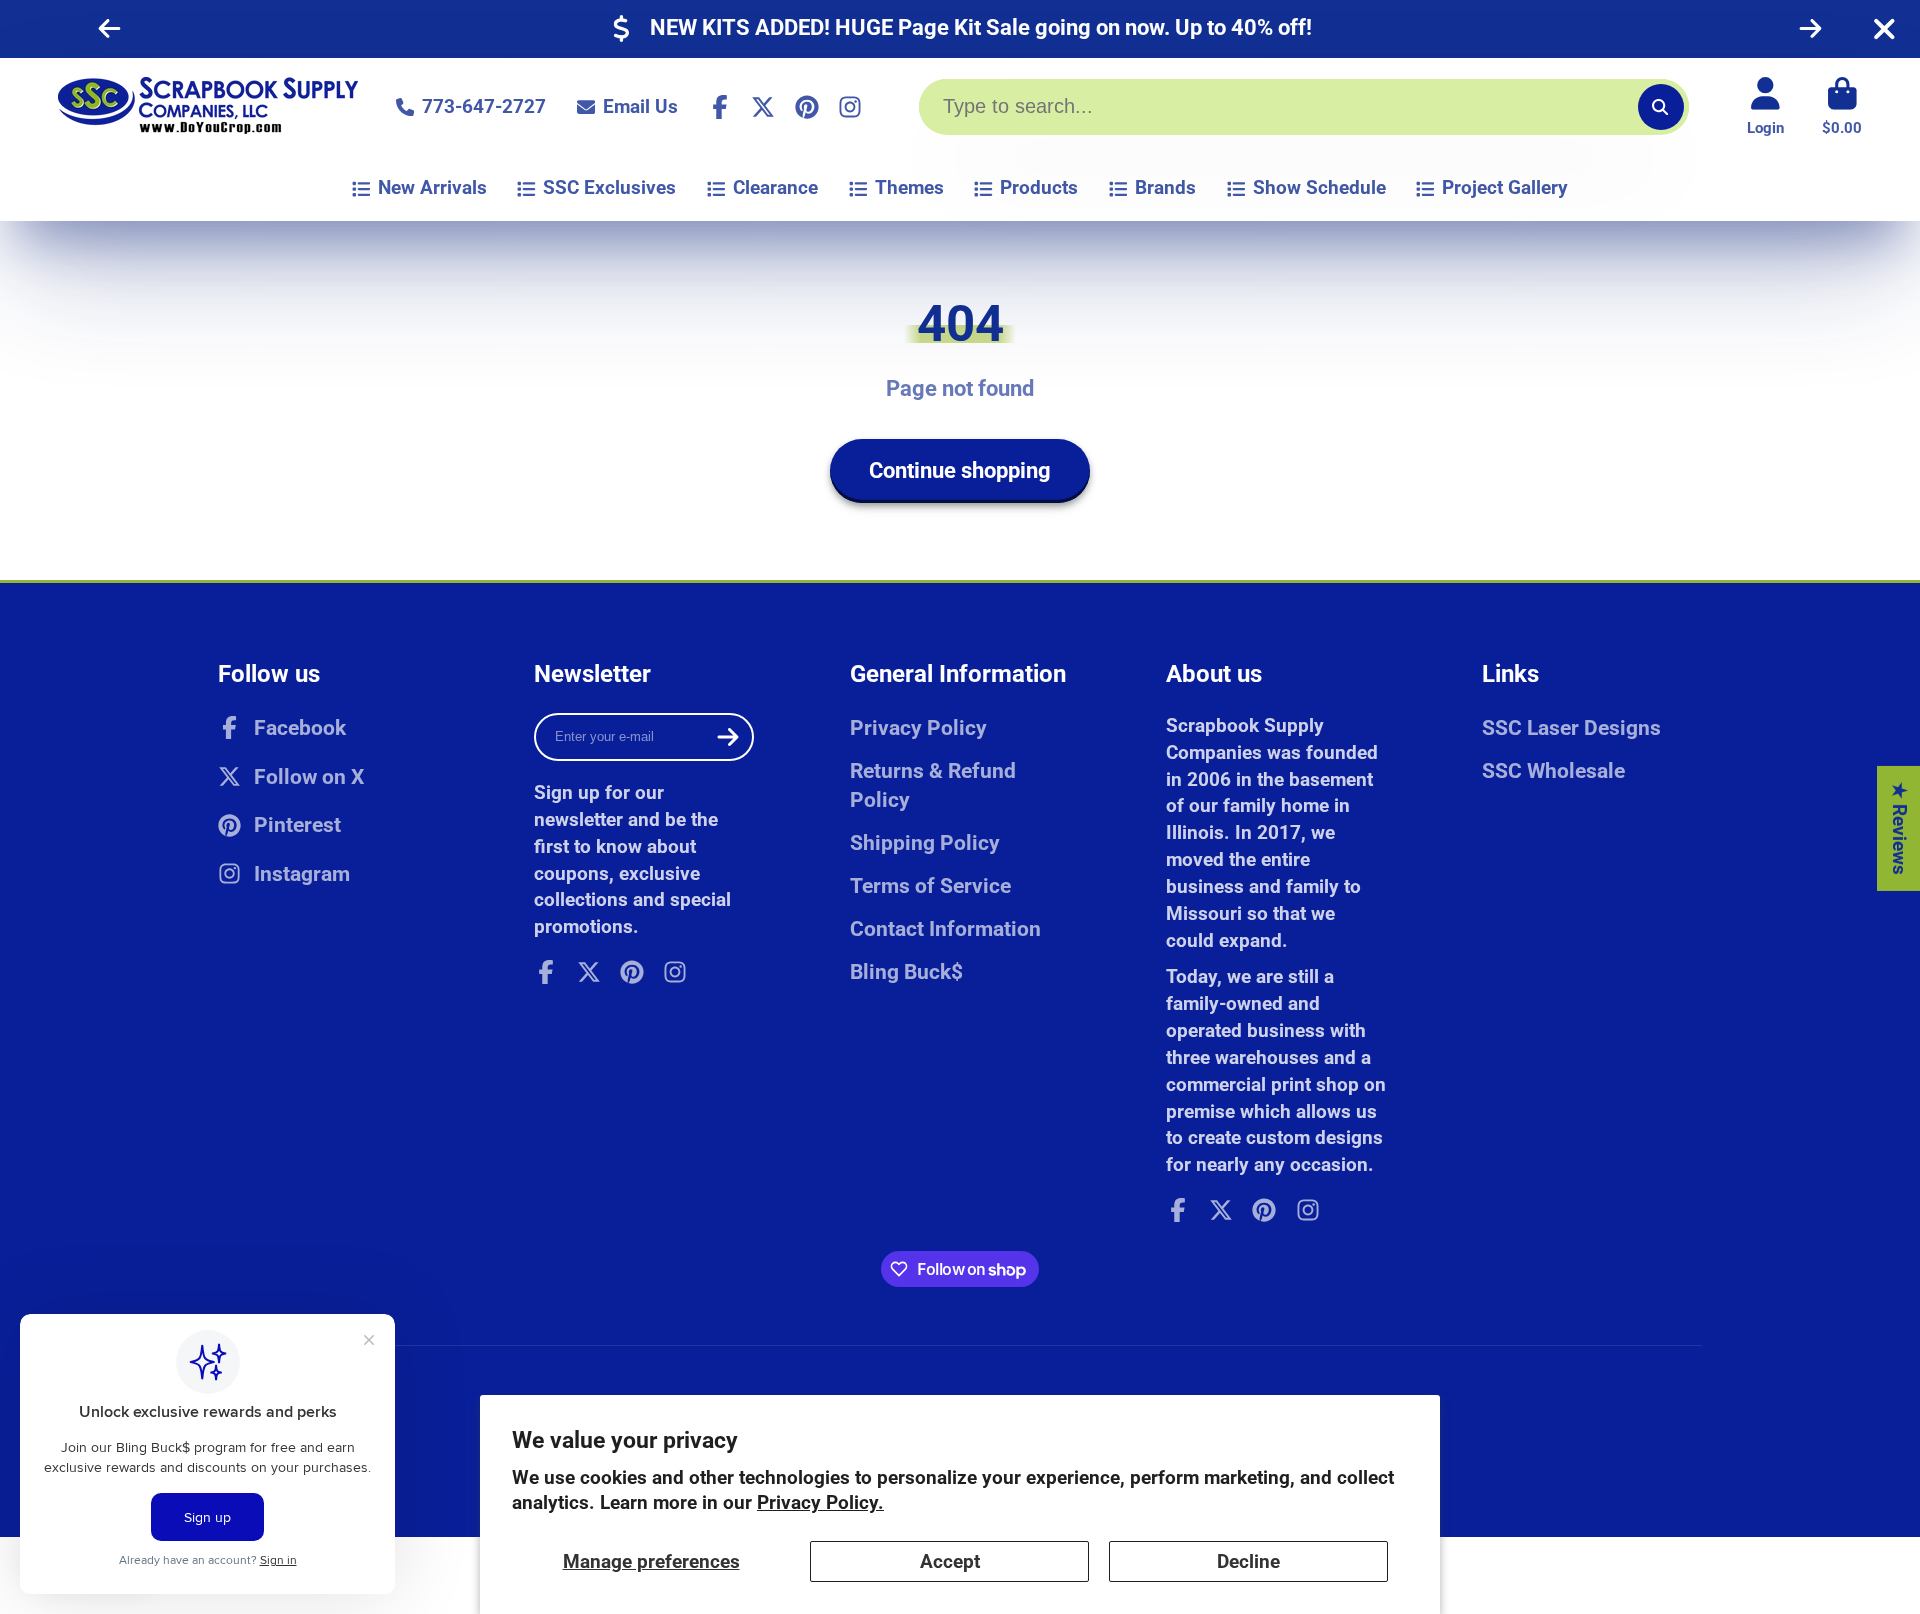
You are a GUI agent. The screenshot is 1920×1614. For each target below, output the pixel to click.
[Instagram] (850, 107)
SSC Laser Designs (1571, 727)
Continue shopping (960, 470)
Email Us (640, 106)
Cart (1842, 107)
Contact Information (945, 928)
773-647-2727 (484, 106)
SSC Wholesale (1553, 770)
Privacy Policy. (820, 1502)
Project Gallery (1505, 187)
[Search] (1661, 107)
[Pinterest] (807, 107)
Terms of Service (930, 885)
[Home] (208, 107)
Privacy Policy (918, 727)
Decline (1248, 1561)
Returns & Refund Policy (933, 785)
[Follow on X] (763, 107)
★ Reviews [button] (1899, 828)
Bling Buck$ (906, 971)
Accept (950, 1561)
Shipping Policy (925, 842)
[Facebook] (720, 107)
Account (1765, 107)
